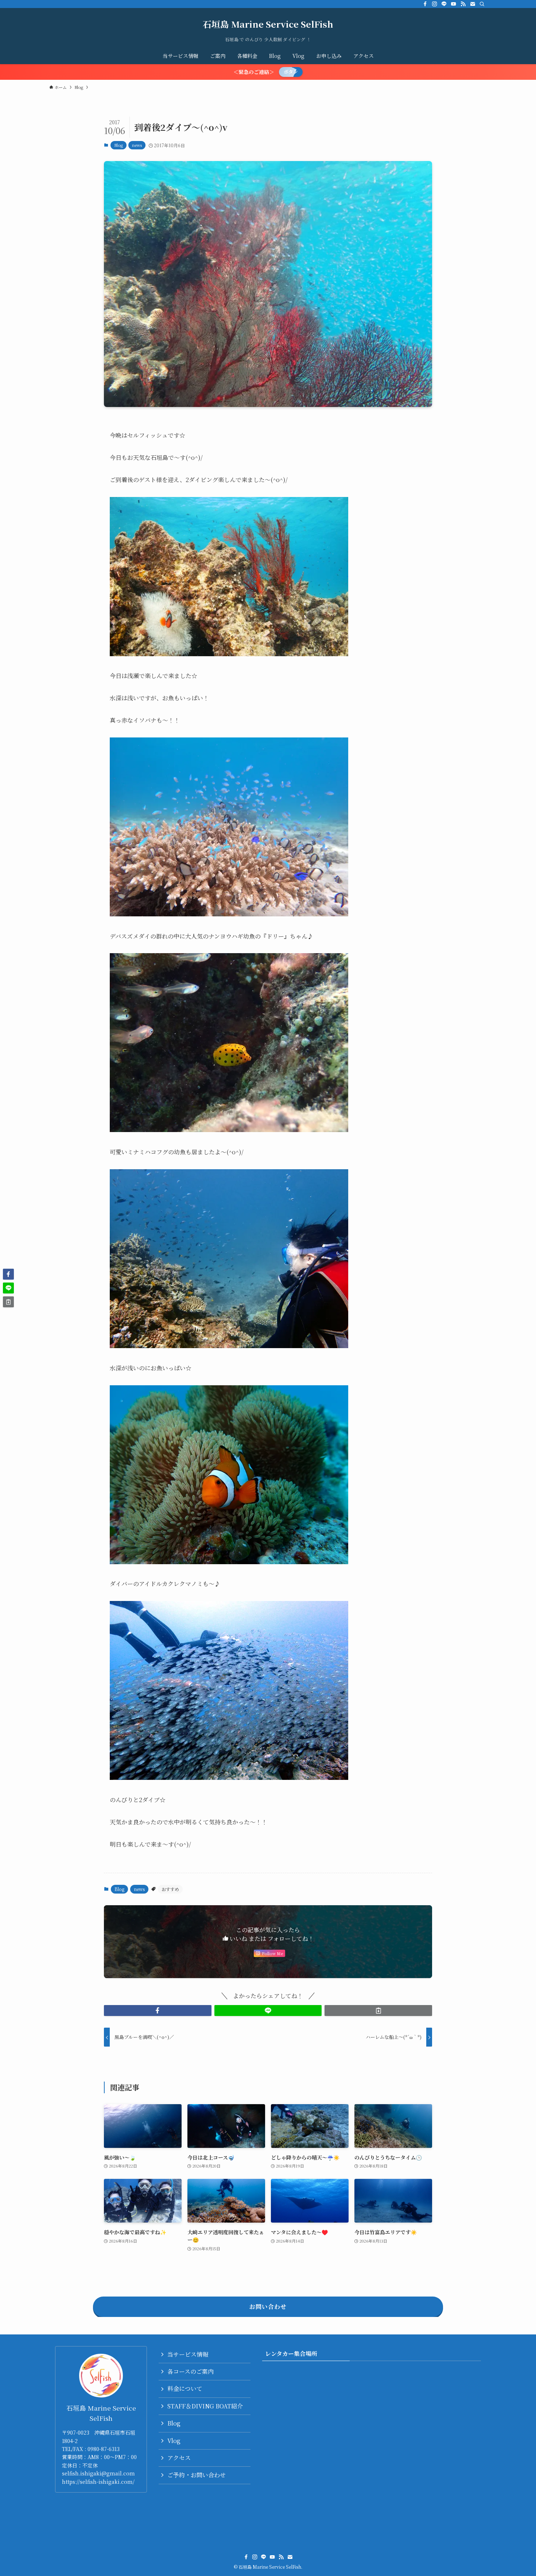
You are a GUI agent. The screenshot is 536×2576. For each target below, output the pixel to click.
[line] (444, 4)
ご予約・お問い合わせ (197, 2475)
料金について (185, 2389)
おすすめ (170, 1889)
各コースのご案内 (191, 2371)
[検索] (482, 4)
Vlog (174, 2441)
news (137, 145)
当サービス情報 (188, 2354)
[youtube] (454, 4)
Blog (119, 145)
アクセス (179, 2458)
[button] (158, 2011)
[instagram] (435, 4)
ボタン (291, 72)
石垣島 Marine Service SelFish (268, 24)
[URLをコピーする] (378, 2011)
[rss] (463, 4)
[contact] (473, 4)
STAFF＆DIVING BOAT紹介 (205, 2406)
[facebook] (425, 4)
